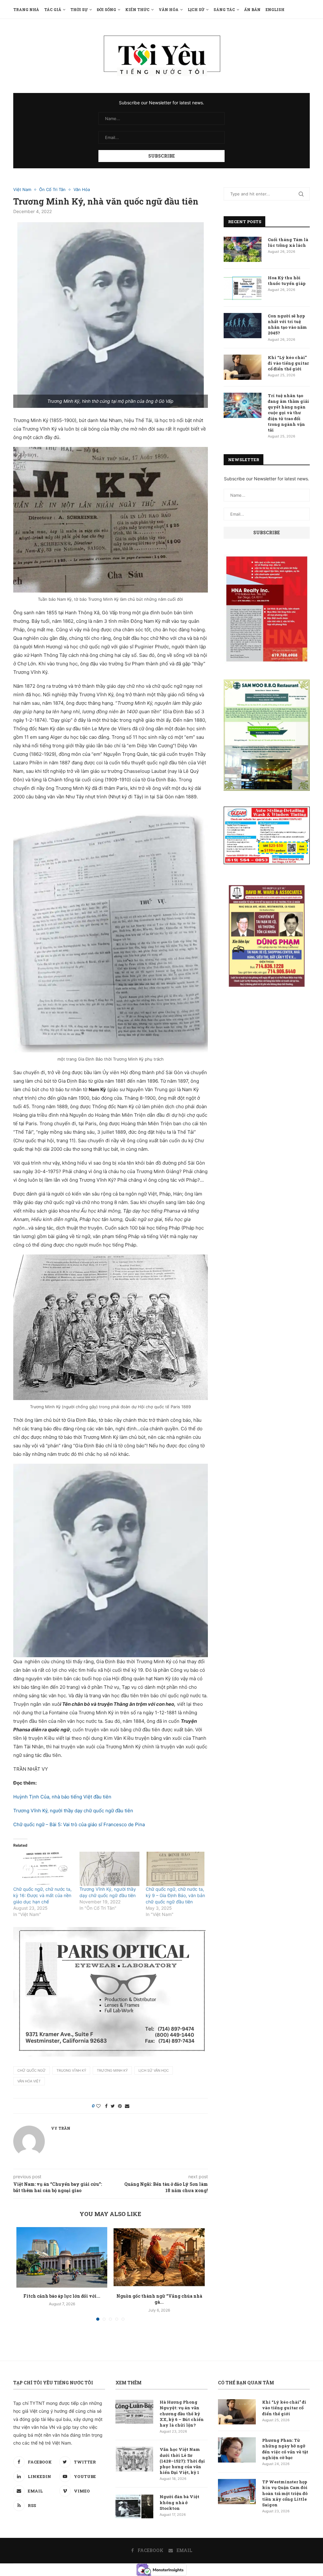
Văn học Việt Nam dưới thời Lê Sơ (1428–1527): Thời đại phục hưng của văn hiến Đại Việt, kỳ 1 (182, 2461)
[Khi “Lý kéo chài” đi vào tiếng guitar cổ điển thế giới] (243, 367)
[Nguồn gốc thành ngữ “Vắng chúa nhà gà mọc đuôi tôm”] (159, 2257)
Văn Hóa (169, 9)
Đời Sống (106, 9)
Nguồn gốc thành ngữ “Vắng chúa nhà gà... (159, 2299)
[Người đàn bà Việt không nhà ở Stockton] (134, 2506)
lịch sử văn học (154, 2070)
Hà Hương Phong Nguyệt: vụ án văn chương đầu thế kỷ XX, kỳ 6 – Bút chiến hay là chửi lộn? (182, 2414)
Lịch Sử (196, 9)
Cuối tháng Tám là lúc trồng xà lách (288, 242)
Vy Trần (61, 2128)
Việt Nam (22, 190)
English (275, 9)
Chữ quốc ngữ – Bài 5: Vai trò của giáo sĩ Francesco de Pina (79, 1824)
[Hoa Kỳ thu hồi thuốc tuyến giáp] (243, 287)
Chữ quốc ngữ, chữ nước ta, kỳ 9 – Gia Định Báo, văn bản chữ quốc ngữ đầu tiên (175, 1895)
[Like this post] (98, 2106)
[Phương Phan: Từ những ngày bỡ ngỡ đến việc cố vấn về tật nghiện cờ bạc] (237, 2450)
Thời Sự (79, 9)
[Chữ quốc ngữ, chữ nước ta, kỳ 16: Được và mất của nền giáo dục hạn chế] (43, 1869)
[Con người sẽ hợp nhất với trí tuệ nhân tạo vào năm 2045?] (243, 326)
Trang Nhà (26, 9)
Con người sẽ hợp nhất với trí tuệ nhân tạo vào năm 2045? (287, 324)
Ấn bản (252, 9)
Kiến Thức (137, 9)
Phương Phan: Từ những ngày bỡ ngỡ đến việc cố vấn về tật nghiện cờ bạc (285, 2449)
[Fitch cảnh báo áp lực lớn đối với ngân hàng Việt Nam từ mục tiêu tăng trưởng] (62, 2257)
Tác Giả (53, 9)
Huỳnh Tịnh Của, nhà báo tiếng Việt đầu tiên (62, 1797)
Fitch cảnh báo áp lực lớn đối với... (62, 2296)
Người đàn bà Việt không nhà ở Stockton (179, 2502)
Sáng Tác (224, 9)
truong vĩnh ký (71, 2070)
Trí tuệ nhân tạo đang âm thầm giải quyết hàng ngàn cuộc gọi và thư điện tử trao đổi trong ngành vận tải (288, 413)
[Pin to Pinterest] (120, 2106)
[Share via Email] (127, 2106)
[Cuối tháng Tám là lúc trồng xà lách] (243, 249)
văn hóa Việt (29, 2081)
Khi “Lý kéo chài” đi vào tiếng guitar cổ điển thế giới (288, 363)
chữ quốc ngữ (32, 2070)
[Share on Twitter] (113, 2106)
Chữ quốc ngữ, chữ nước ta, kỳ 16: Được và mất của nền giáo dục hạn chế (42, 1895)
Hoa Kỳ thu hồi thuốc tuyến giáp (287, 281)
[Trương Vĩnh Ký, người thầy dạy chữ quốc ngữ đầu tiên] (109, 1869)
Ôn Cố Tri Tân (52, 190)
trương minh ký (112, 2070)
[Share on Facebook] (106, 2106)
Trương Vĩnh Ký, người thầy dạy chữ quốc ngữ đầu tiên (73, 1811)
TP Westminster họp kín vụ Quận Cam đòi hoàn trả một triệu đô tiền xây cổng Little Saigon (285, 2493)
